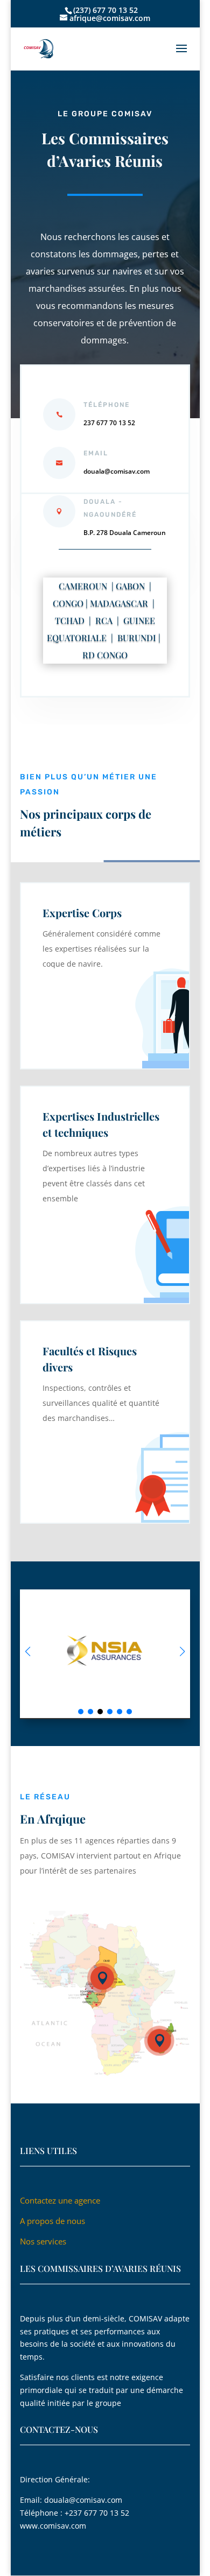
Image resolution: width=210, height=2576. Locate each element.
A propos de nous (52, 2221)
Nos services (43, 2241)
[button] (182, 1651)
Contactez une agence (61, 2200)
